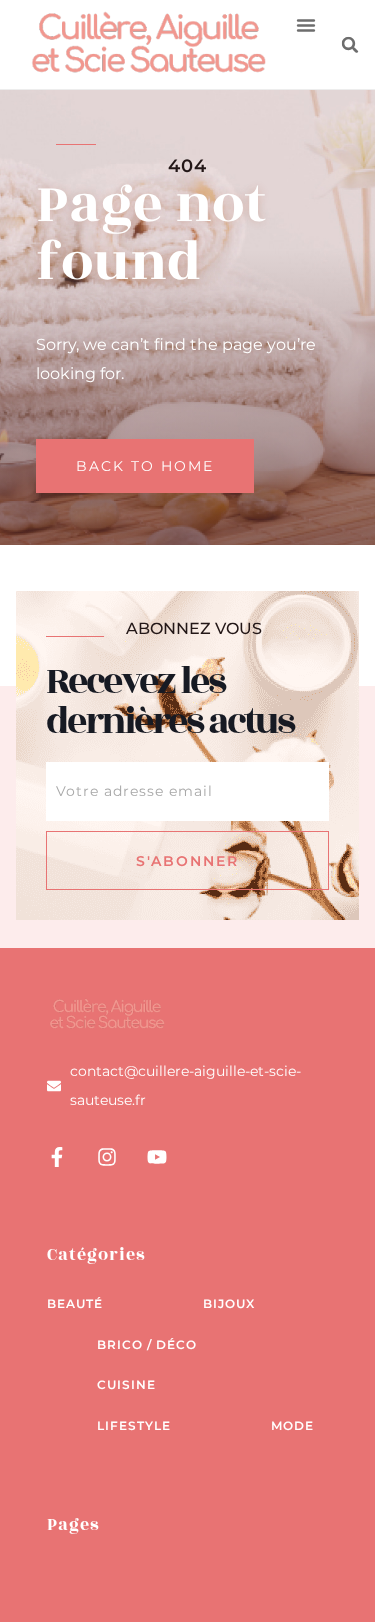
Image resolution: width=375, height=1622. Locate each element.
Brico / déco (147, 1344)
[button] (306, 25)
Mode (292, 1425)
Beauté (75, 1303)
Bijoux (229, 1303)
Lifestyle (134, 1425)
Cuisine (126, 1384)
